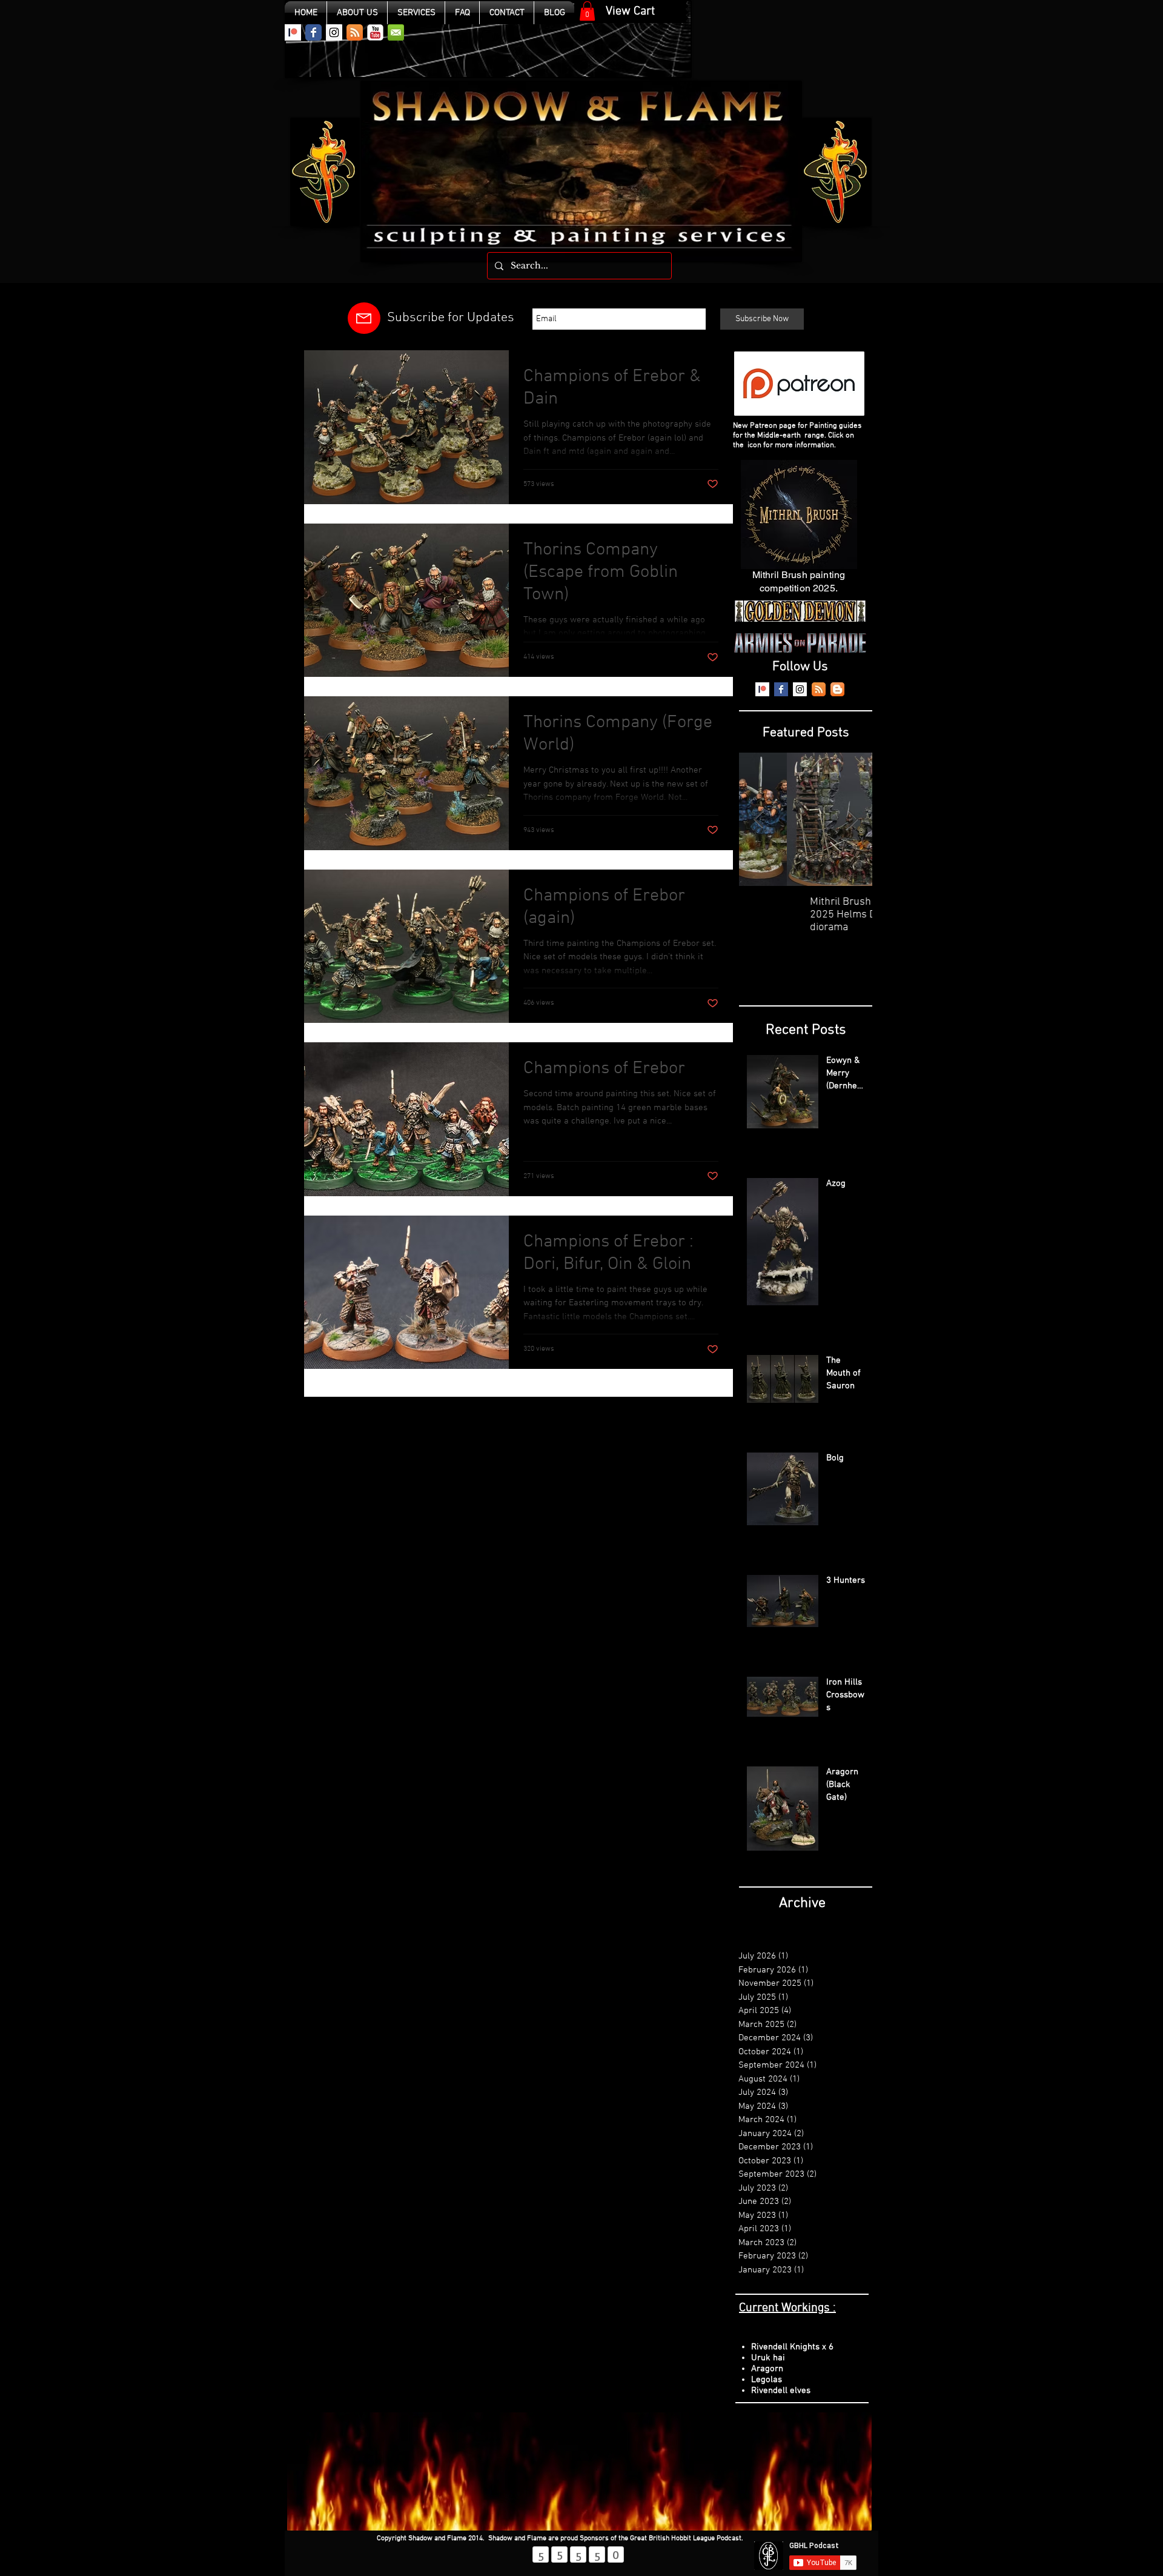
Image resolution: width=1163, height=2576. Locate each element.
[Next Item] (853, 820)
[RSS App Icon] (355, 32)
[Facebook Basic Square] (781, 689)
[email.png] (396, 32)
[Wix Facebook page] (313, 32)
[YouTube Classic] (375, 32)
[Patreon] (293, 32)
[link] (587, 11)
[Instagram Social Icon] (334, 32)
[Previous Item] (758, 820)
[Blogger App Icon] (837, 689)
